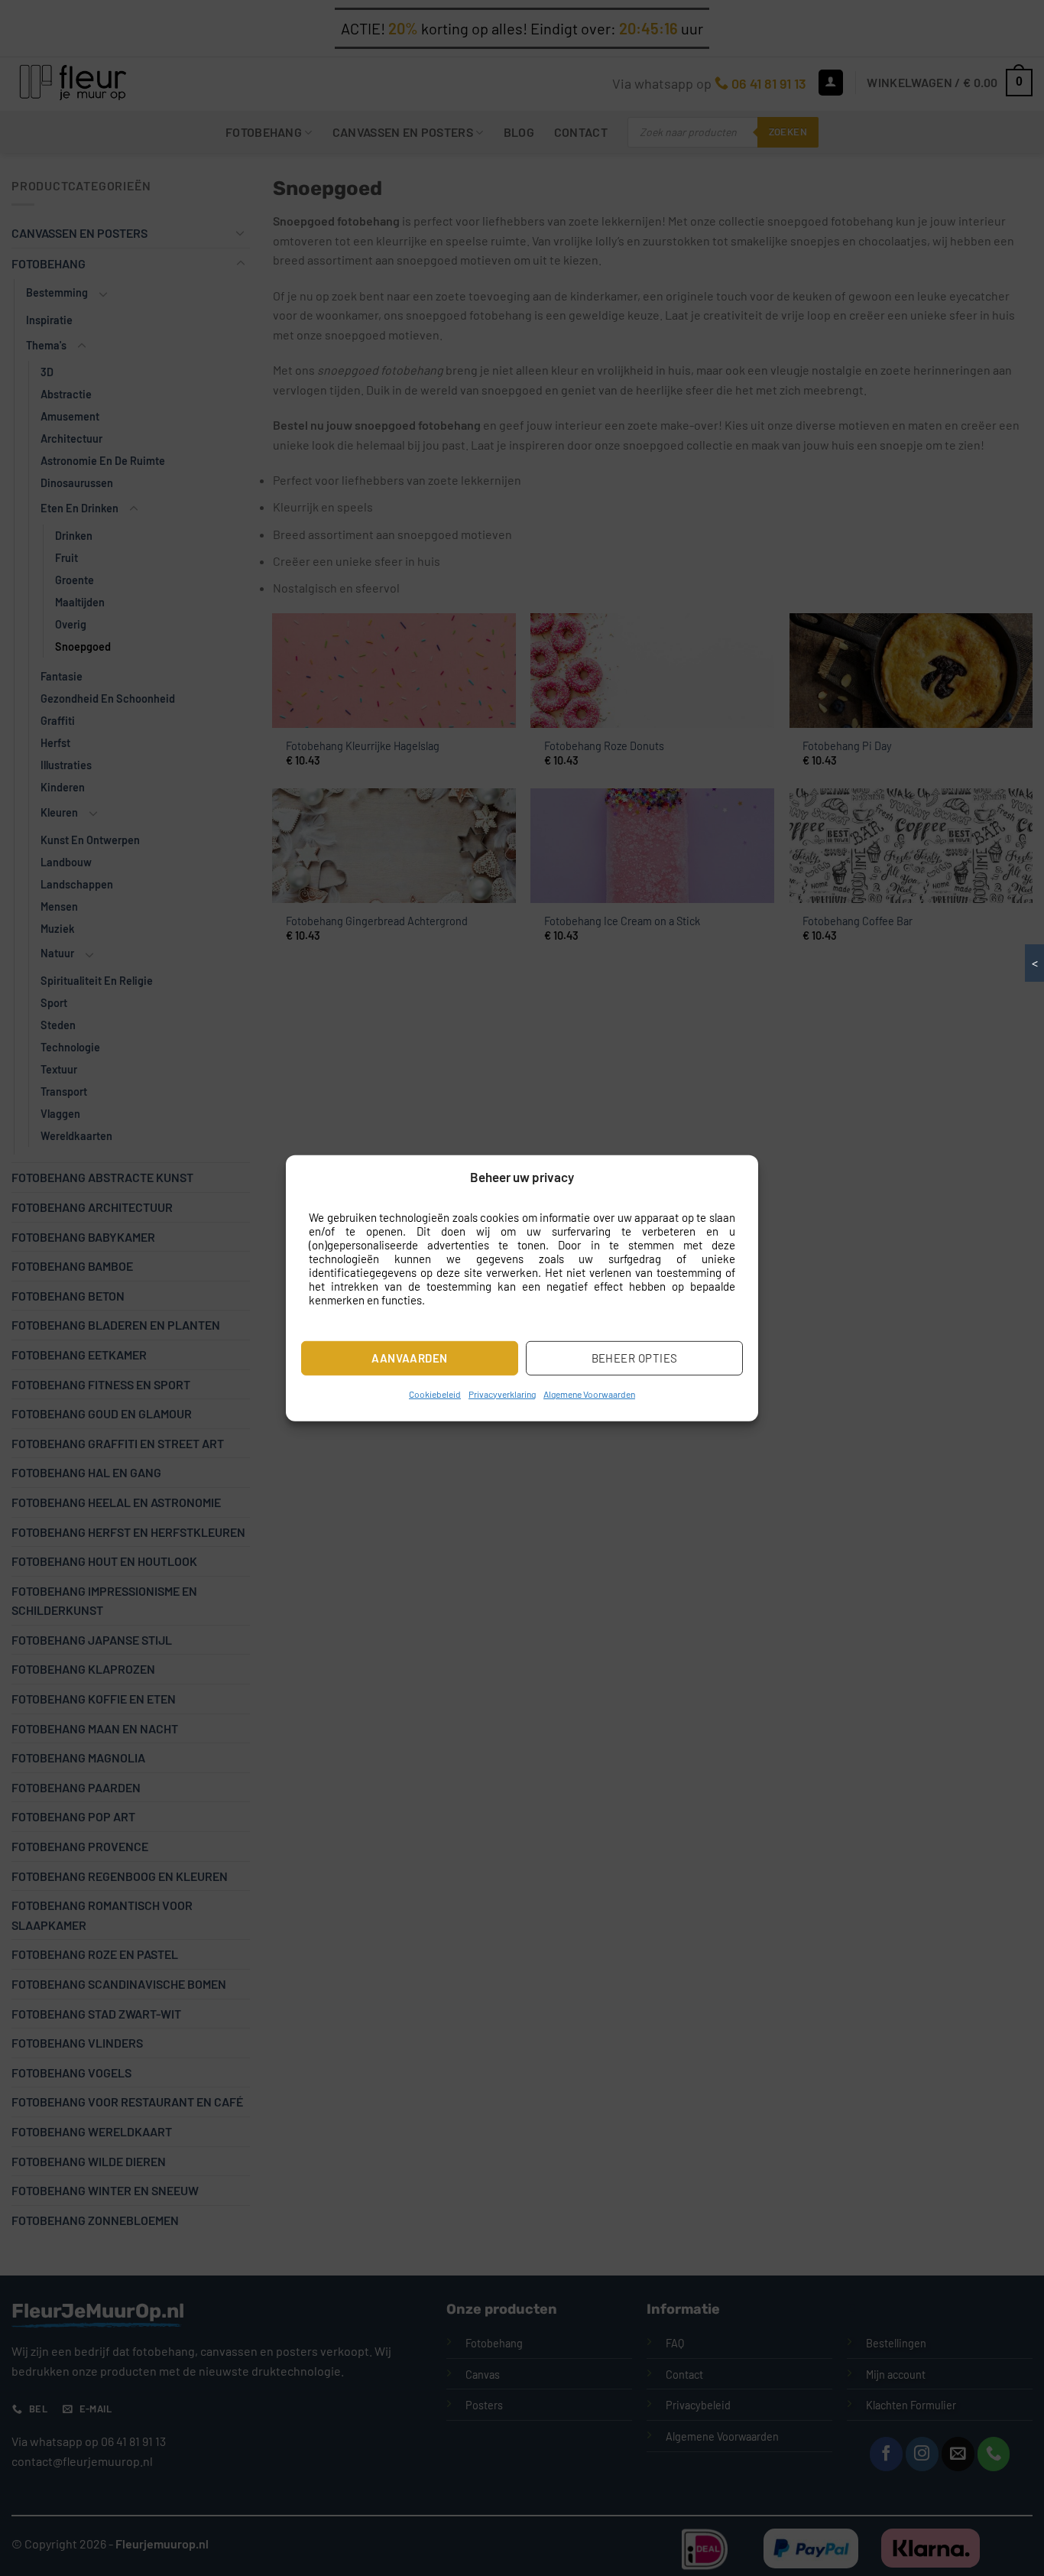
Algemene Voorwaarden (589, 1394)
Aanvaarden (410, 1358)
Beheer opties (635, 1358)
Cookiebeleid (435, 1394)
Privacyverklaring (502, 1394)
